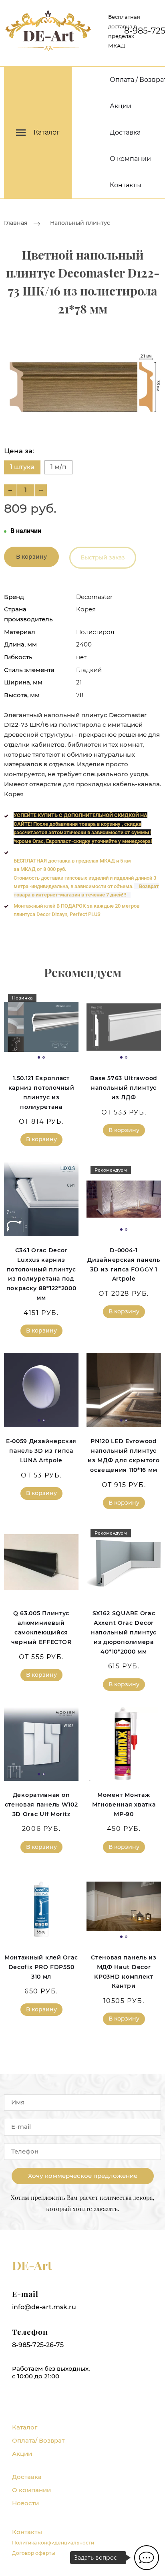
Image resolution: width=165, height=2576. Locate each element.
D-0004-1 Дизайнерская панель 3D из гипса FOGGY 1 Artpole (124, 1264)
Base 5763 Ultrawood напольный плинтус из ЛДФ (124, 1088)
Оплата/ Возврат (38, 2440)
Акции (121, 106)
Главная (16, 223)
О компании (130, 159)
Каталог (25, 2427)
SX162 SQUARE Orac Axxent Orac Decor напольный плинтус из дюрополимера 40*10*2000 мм (124, 1632)
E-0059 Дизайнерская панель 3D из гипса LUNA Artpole (41, 1451)
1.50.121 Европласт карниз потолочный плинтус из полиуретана (41, 1092)
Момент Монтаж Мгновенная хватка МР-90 (124, 1805)
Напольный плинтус (80, 223)
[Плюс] (41, 490)
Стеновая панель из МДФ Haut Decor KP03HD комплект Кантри (124, 1972)
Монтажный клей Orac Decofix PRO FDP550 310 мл (41, 1967)
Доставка (125, 132)
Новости (25, 2503)
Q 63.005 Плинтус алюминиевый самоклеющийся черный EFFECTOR (41, 1627)
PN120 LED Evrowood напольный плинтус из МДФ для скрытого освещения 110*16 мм (124, 1455)
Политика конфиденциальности (53, 2543)
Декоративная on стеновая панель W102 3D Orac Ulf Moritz (41, 1805)
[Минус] (10, 490)
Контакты (126, 185)
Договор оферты (34, 2553)
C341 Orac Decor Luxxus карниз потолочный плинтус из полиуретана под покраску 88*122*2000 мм (41, 1274)
